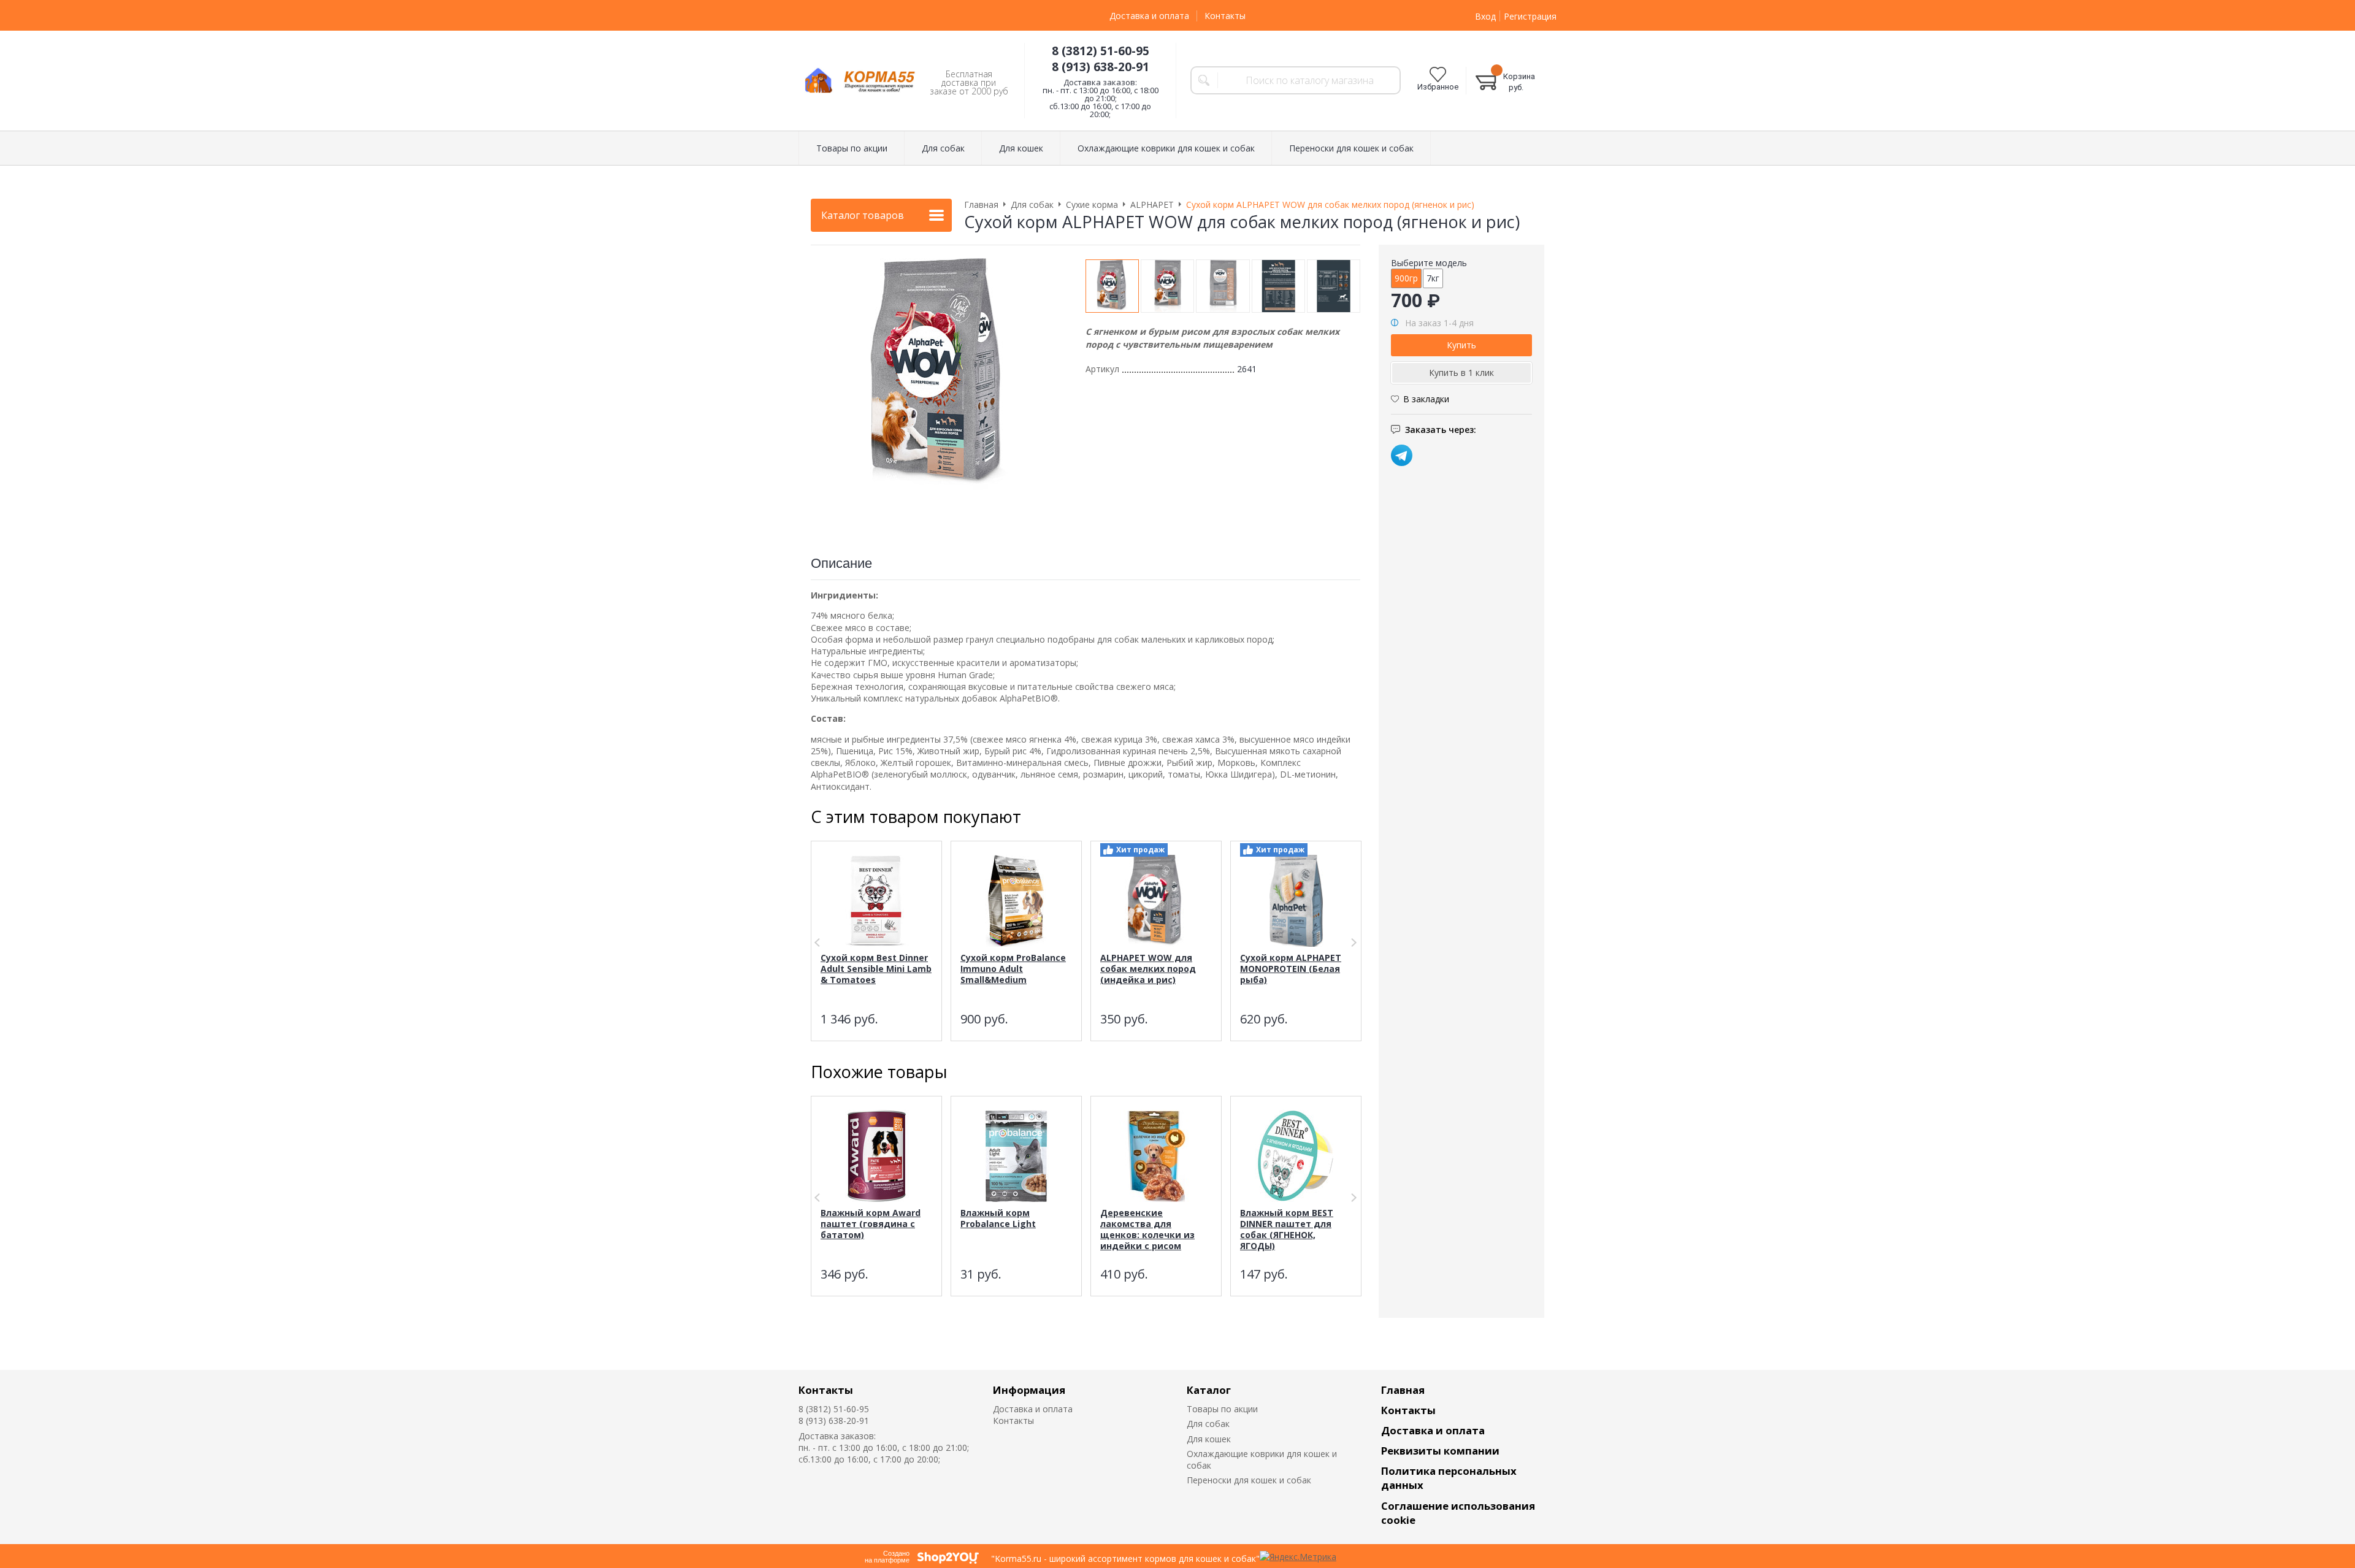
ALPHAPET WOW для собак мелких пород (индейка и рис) (1148, 969)
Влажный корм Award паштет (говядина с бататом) (871, 1224)
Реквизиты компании (1440, 1451)
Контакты (1225, 16)
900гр (1406, 278)
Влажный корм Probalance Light (998, 1218)
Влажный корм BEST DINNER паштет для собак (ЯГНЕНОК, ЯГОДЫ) (1287, 1229)
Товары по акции (1222, 1409)
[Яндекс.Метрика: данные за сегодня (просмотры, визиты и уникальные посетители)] (1298, 1557)
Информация (1029, 1390)
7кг (1433, 278)
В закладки (1426, 399)
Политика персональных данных (1449, 1478)
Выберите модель (1429, 263)
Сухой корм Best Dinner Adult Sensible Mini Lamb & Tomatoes (876, 969)
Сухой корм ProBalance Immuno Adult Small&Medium (1013, 969)
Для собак (1208, 1424)
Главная (1403, 1390)
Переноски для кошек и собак (1249, 1480)
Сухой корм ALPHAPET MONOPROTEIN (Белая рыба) (1291, 969)
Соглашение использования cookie (1458, 1513)
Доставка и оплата (1149, 16)
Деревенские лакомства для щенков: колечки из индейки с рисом (1147, 1229)
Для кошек (1209, 1439)
